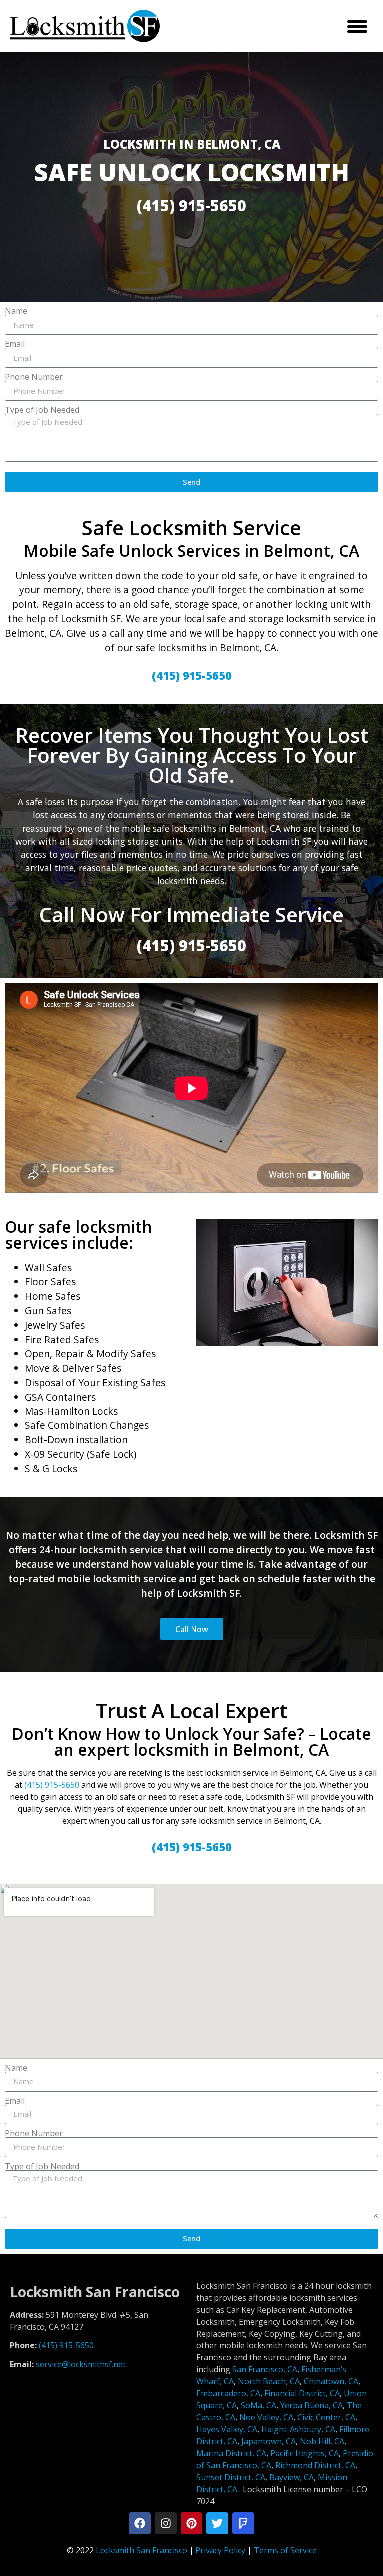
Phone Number (34, 377)
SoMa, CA (259, 2405)
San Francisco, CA (265, 2369)
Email (15, 344)
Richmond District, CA (315, 2465)
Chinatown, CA (331, 2381)
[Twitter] (217, 2523)
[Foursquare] (243, 2523)
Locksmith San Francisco (141, 2550)
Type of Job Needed (42, 410)
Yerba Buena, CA (311, 2405)
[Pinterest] (191, 2523)
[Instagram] (166, 2523)
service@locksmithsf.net (81, 2364)
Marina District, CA (231, 2453)
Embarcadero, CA (228, 2393)
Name (16, 311)
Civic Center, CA (326, 2417)
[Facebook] (140, 2523)
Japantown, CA (269, 2441)
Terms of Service (285, 2550)
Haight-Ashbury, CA (298, 2429)
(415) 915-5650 (52, 1785)
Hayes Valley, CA (227, 2429)
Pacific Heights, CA (304, 2453)
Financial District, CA (302, 2393)
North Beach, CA (269, 2381)
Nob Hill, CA (322, 2441)
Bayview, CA (291, 2477)
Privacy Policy (220, 2550)
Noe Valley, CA (266, 2417)
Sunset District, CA (231, 2477)
